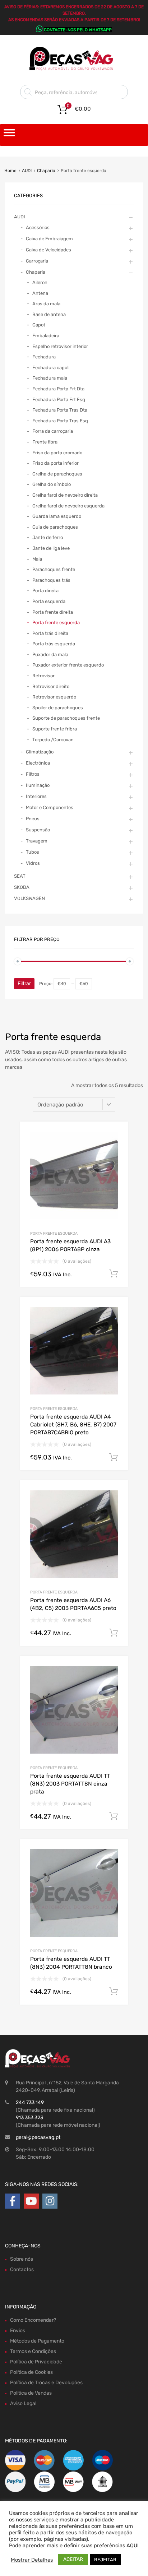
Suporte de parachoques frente (66, 718)
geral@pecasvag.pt (38, 2137)
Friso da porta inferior (55, 463)
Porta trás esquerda (54, 644)
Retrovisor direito (51, 686)
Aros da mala (46, 304)
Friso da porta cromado (57, 453)
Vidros (33, 863)
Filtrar (24, 983)
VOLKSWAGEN (29, 898)
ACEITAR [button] (73, 2559)
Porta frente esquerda (54, 1233)
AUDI (27, 171)
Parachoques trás (51, 580)
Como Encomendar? (33, 2320)
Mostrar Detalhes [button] (32, 2560)
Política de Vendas (31, 2393)
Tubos (33, 852)
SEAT (20, 876)
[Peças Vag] (74, 69)
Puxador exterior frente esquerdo (68, 665)
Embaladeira (46, 336)
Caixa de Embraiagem (49, 239)
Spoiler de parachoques (58, 708)
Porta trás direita (50, 633)
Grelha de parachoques (57, 474)
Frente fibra (45, 442)
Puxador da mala (50, 655)
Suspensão (38, 830)
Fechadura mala (50, 378)
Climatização (40, 752)
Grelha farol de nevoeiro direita (65, 495)
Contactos (22, 2269)
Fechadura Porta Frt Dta (58, 389)
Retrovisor (43, 676)
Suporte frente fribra (55, 729)
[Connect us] (13, 2201)
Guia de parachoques (55, 527)
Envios (18, 2331)
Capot (39, 325)
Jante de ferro (48, 537)
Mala (37, 559)
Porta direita (45, 591)
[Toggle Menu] (9, 135)
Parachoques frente (54, 569)
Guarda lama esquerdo (57, 516)
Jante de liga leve (51, 548)
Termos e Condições (33, 2351)
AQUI (133, 2545)
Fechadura (44, 357)
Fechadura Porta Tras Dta (60, 410)
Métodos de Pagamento (37, 2341)
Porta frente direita (53, 612)
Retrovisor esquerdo (54, 697)
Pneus (33, 819)
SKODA (22, 887)
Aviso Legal (23, 2403)
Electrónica (38, 763)
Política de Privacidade (36, 2362)
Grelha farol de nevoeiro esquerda (68, 506)
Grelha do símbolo (52, 484)
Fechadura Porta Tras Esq (60, 421)
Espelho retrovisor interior (60, 346)
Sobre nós (22, 2259)
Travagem (37, 841)
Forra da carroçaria (53, 431)
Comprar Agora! (114, 1274)
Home (10, 171)
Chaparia (46, 171)
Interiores (36, 796)
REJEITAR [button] (105, 2560)
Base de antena (49, 314)
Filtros (33, 774)
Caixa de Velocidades (48, 250)
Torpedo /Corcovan (53, 740)
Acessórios (38, 228)
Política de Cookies (31, 2372)
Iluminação (38, 785)
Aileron (40, 282)
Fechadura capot (51, 368)
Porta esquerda (49, 601)
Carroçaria (37, 261)
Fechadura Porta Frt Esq (59, 400)
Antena (40, 293)
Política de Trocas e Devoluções (46, 2383)
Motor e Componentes (50, 807)
